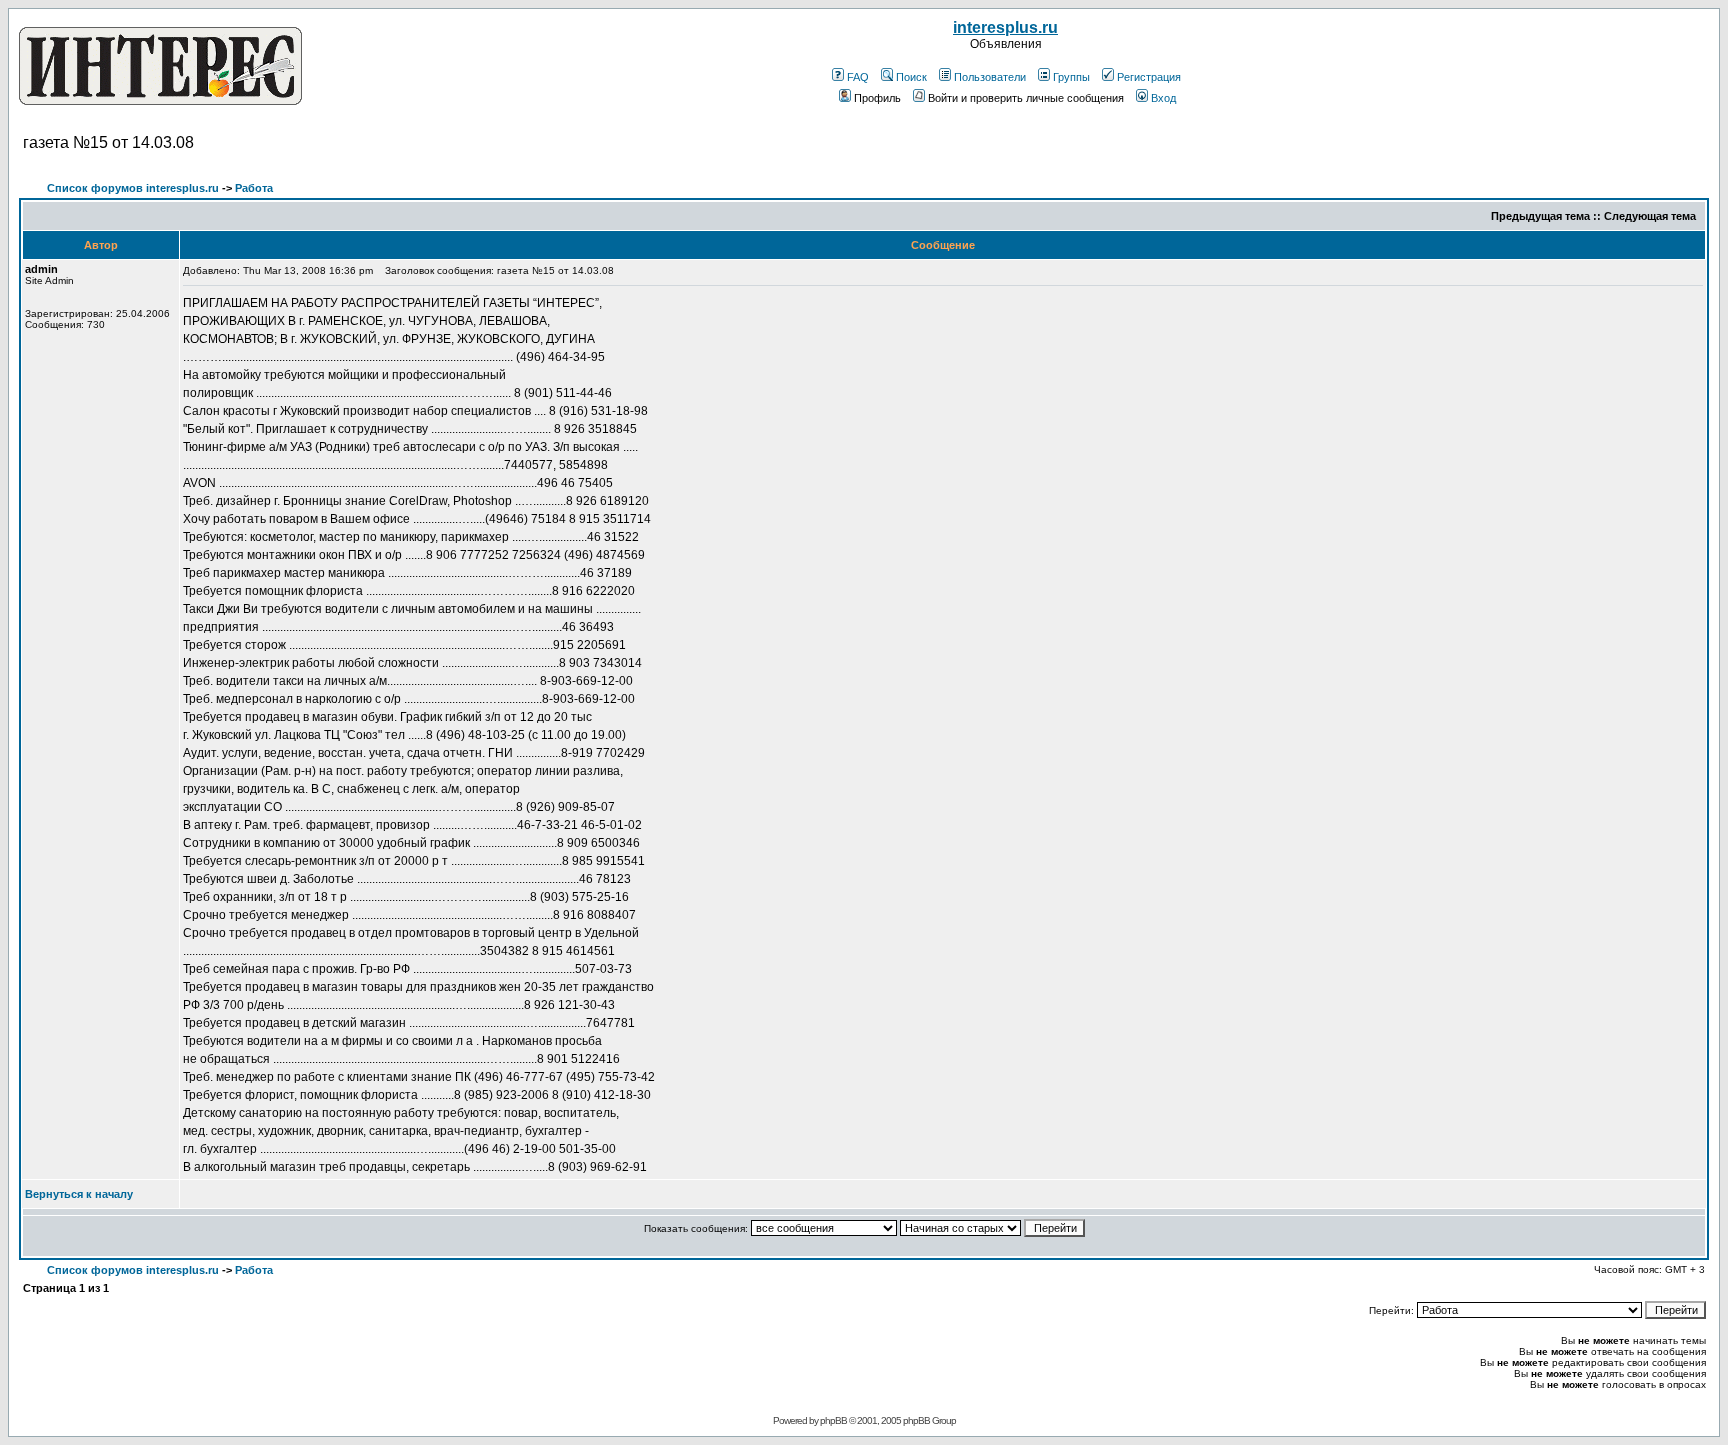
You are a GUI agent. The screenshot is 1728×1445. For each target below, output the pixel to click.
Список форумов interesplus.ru (133, 188)
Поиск (911, 77)
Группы (1071, 77)
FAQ (858, 77)
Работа (254, 188)
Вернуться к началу (79, 1194)
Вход (1163, 98)
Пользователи (990, 77)
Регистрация (1149, 77)
